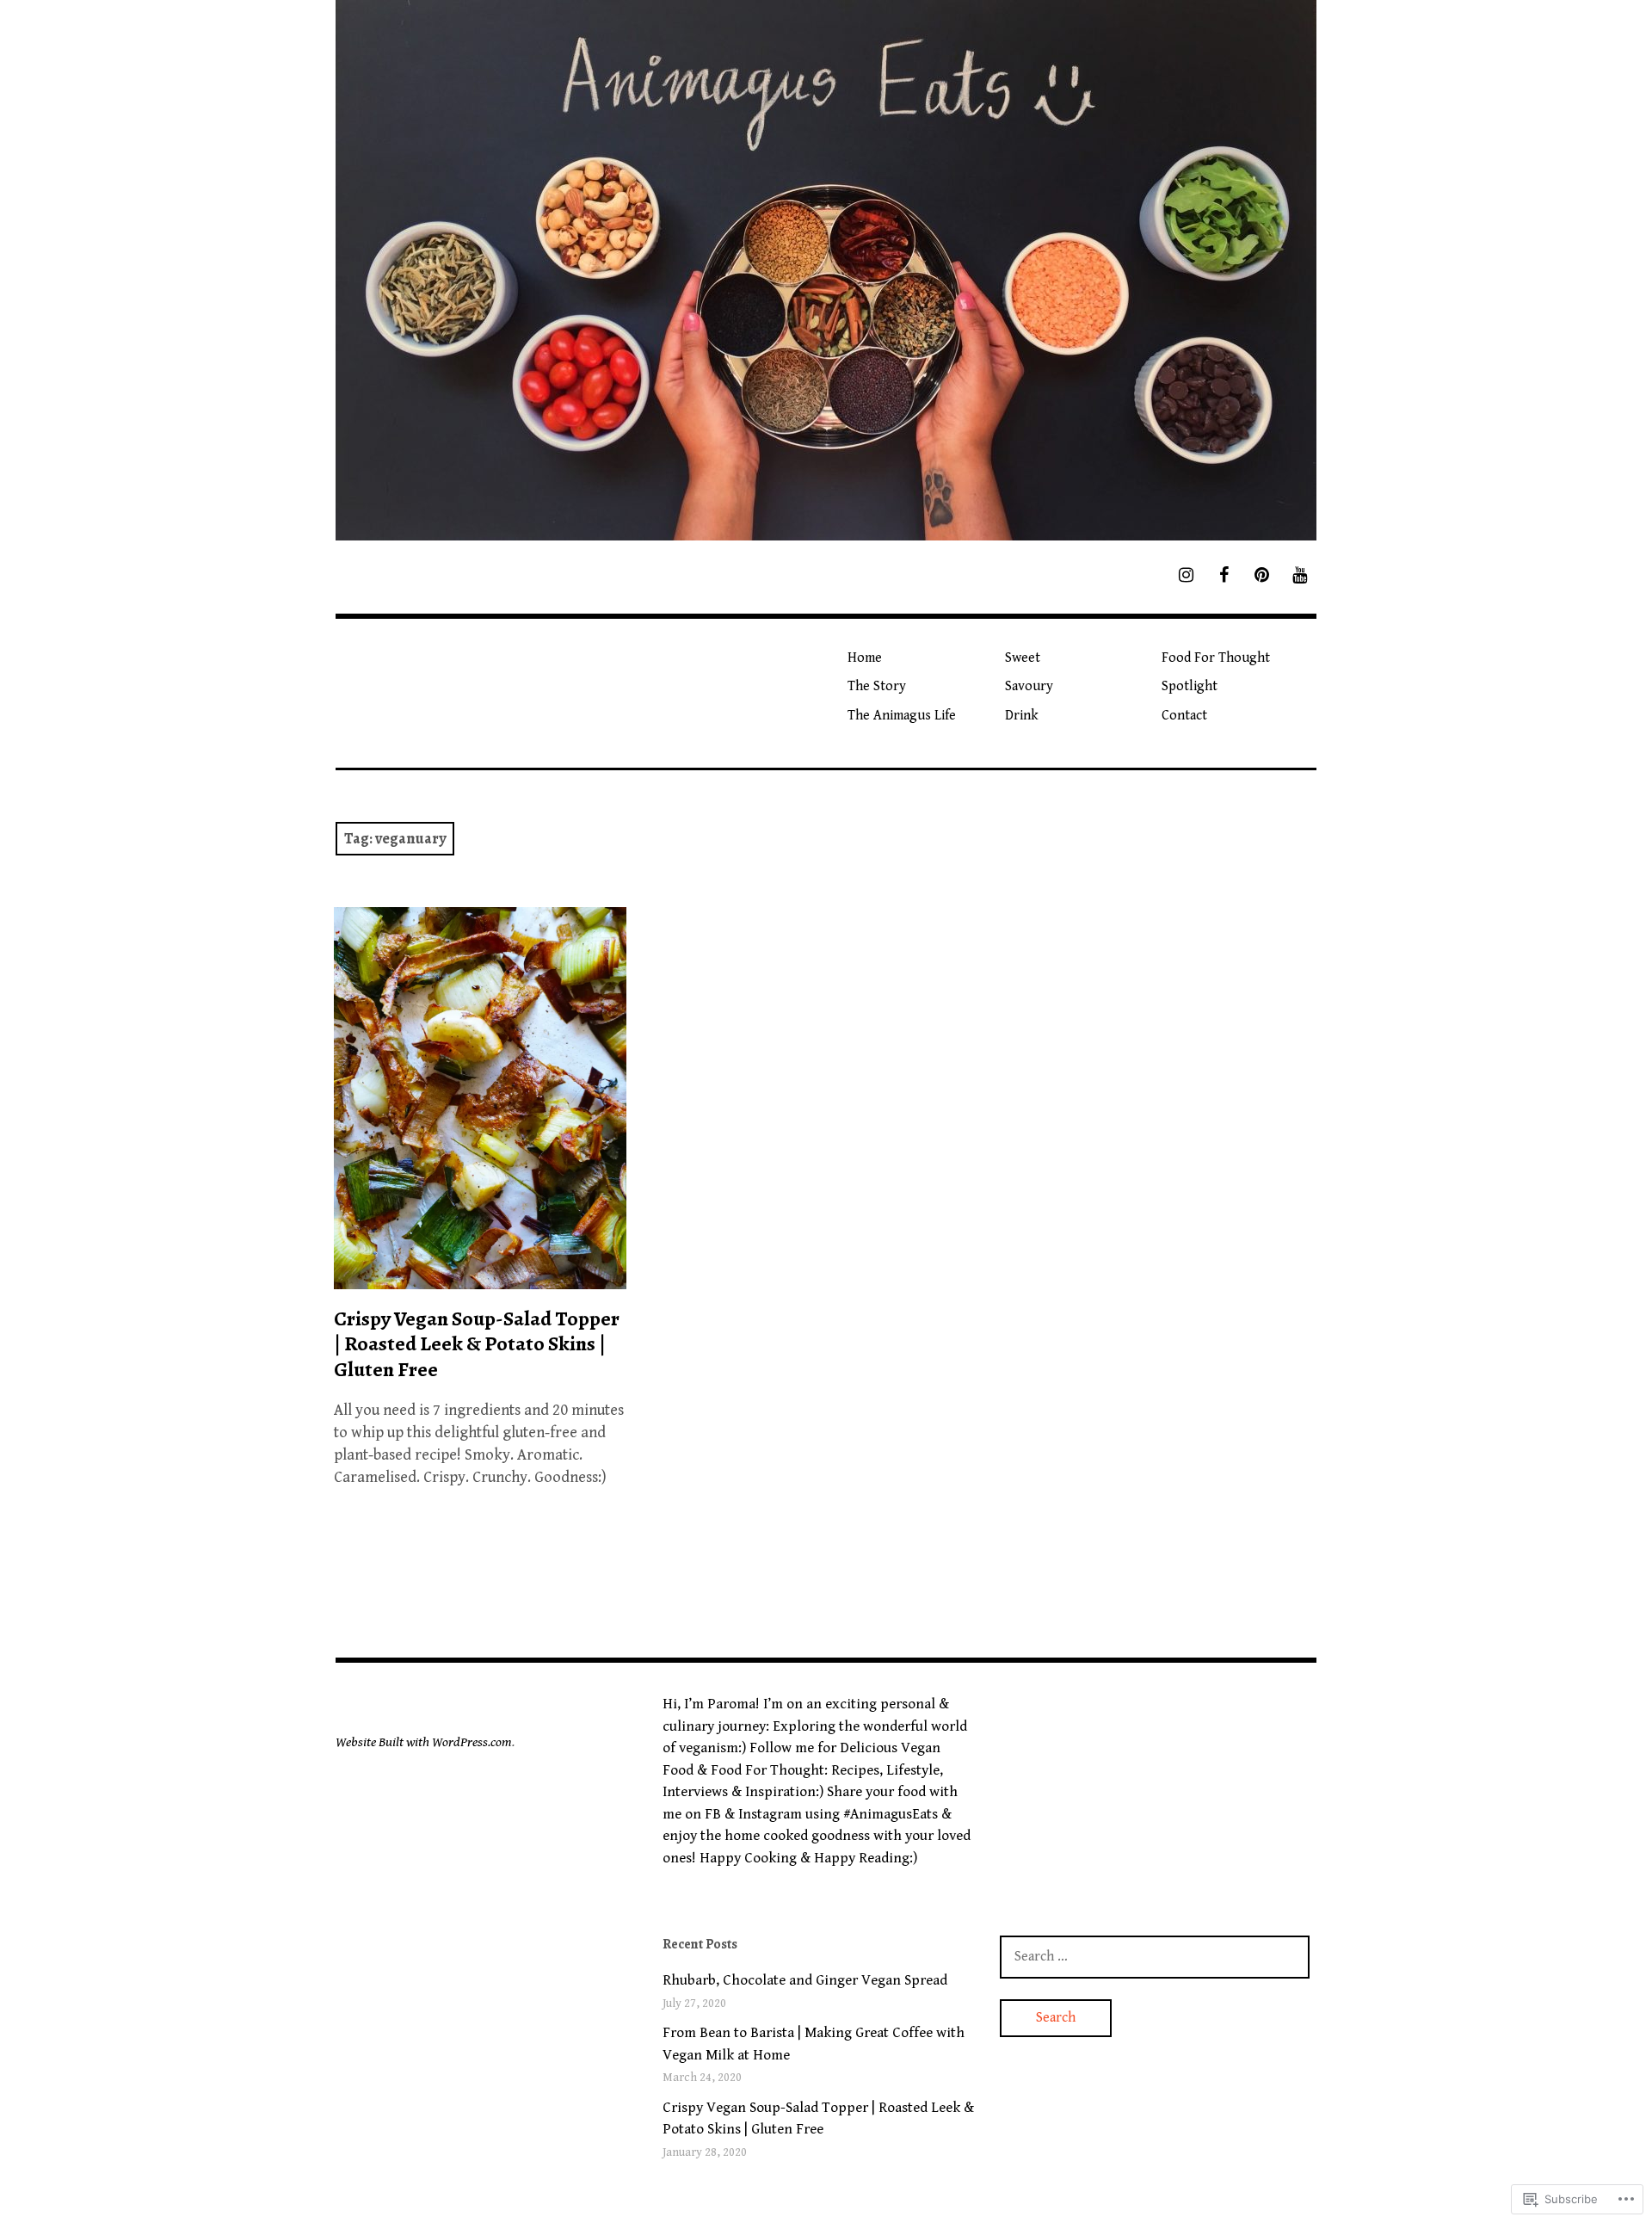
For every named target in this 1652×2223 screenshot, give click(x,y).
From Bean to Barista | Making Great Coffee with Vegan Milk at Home (814, 2044)
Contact (1184, 716)
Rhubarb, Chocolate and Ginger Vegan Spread (805, 1980)
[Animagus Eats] (826, 270)
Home (865, 658)
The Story (877, 686)
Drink (1022, 716)
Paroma (731, 1704)
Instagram (770, 1814)
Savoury (1029, 686)
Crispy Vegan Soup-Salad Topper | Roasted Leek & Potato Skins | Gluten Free (477, 1343)
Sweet (1023, 658)
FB (713, 1814)
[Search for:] (1155, 1956)
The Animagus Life (902, 716)
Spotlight (1190, 686)
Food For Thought (1216, 658)
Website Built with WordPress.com (424, 1742)
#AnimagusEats (891, 1814)
